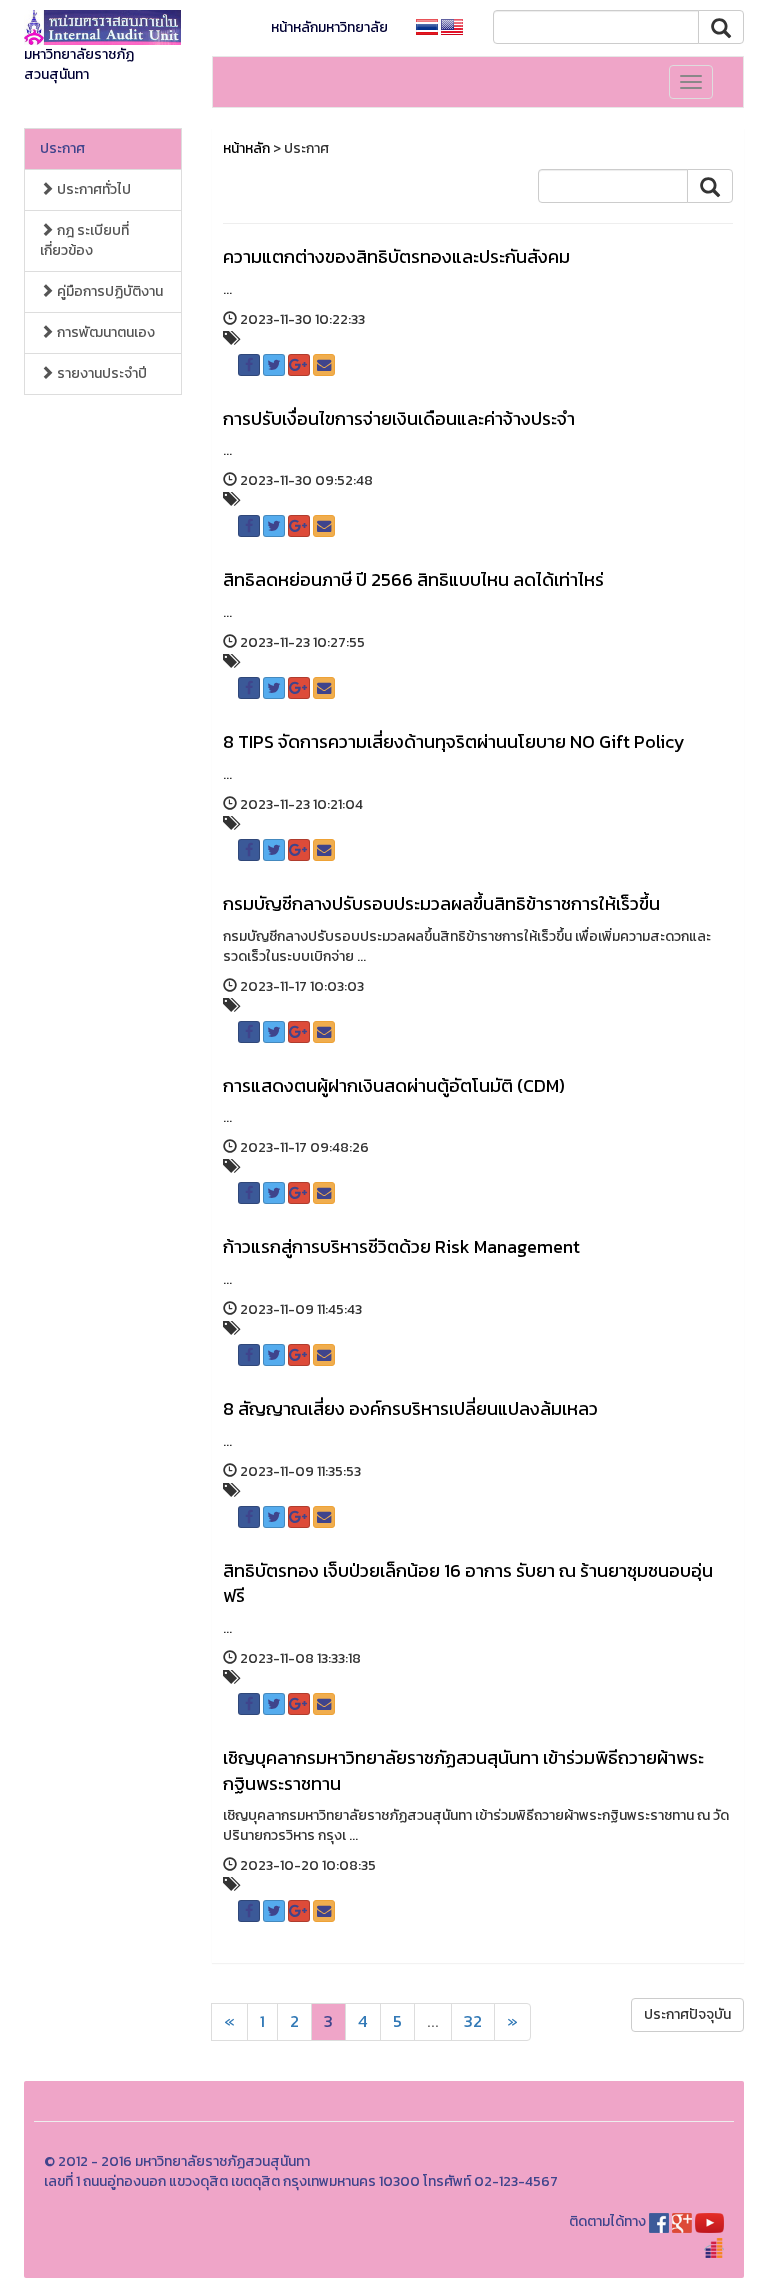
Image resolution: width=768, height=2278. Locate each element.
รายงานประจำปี (100, 373)
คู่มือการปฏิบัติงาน (108, 291)
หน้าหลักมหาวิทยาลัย (329, 27)
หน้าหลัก (246, 148)
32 (473, 2021)
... (433, 2021)
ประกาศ (62, 148)
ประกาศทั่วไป (92, 189)
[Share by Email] (324, 365)
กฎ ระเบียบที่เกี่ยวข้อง (84, 240)
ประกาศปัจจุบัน (687, 2014)
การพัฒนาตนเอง (104, 332)
